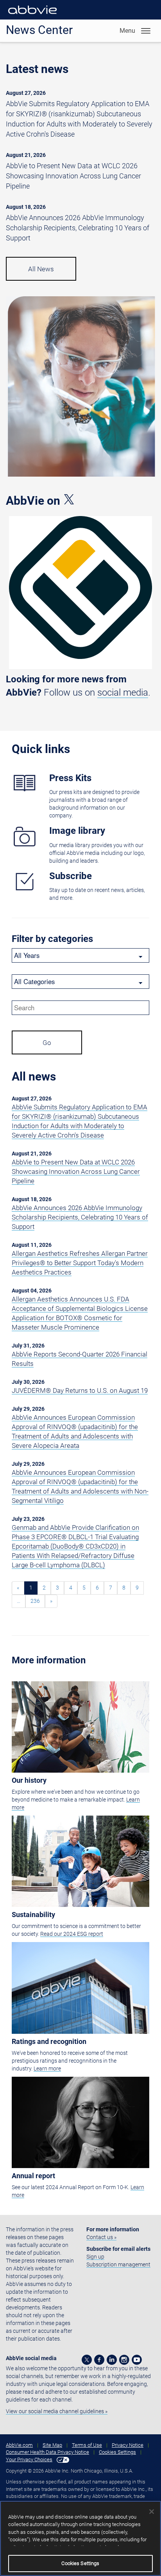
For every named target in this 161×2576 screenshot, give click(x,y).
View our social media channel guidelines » (57, 2411)
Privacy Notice (128, 2445)
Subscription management (118, 2264)
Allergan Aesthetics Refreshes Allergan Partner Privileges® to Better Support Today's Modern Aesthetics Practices (80, 1263)
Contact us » (101, 2237)
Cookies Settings (117, 2452)
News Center (39, 30)
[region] (80, 2538)
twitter (87, 2360)
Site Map (52, 2445)
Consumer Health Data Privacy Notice (47, 2452)
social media (123, 693)
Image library (77, 831)
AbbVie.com (19, 2445)
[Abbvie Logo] (32, 16)
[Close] (152, 2512)
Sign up (95, 2257)
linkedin (112, 2360)
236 (35, 1601)
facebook (99, 2360)
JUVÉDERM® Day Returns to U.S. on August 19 (80, 1390)
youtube (137, 2360)
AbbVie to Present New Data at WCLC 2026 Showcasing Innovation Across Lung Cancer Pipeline (73, 176)
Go (47, 1043)
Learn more (47, 2069)
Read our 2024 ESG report (72, 1934)
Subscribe (71, 876)
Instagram (124, 2360)
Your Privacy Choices (29, 2459)
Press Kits (70, 778)
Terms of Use (87, 2445)
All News (41, 269)
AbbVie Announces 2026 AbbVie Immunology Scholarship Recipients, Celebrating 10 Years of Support (78, 228)
